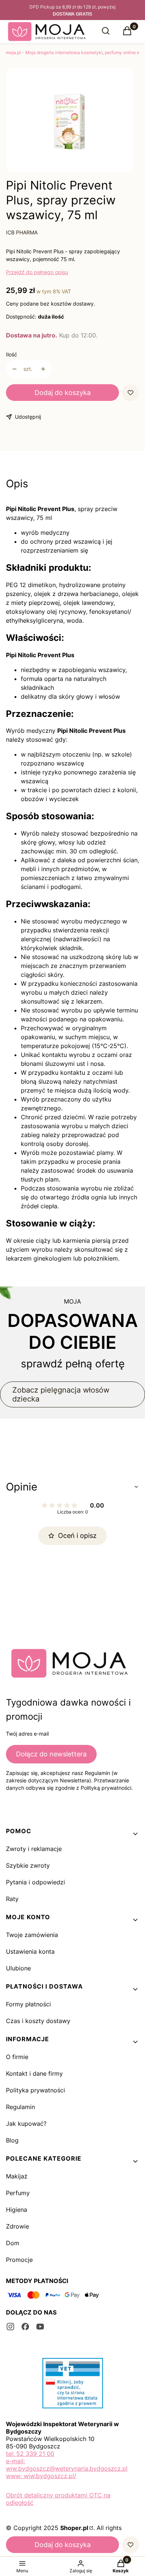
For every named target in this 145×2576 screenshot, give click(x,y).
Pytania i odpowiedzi (36, 1882)
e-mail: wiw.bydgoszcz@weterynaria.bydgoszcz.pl (67, 2465)
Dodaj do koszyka (63, 393)
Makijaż (17, 2176)
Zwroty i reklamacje (34, 1849)
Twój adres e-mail (27, 1734)
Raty (12, 1899)
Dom (13, 2243)
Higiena (17, 2210)
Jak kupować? (26, 2124)
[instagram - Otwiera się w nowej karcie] (10, 2327)
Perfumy (18, 2193)
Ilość (12, 354)
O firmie (17, 2057)
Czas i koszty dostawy (38, 2021)
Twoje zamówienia (32, 1935)
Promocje (19, 2260)
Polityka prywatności (36, 2090)
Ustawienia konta (30, 1951)
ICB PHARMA (22, 232)
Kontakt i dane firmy (34, 2073)
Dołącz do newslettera (51, 1754)
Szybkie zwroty (28, 1865)
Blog (12, 2140)
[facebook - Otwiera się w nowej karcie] (25, 2327)
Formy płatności (28, 2004)
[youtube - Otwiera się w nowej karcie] (40, 2327)
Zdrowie (17, 2226)
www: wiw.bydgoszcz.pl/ (41, 2476)
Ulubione (18, 1968)
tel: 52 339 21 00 (30, 2454)
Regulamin (20, 2107)
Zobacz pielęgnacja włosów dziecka (61, 1394)
